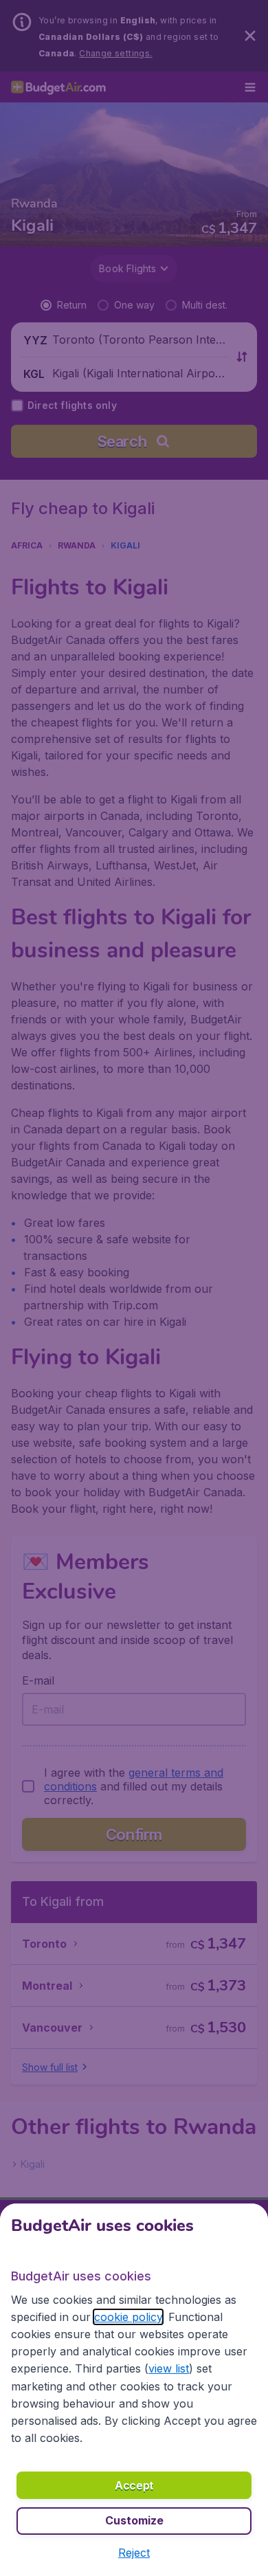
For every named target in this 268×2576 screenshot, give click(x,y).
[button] (134, 2553)
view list (169, 2368)
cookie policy (128, 2317)
